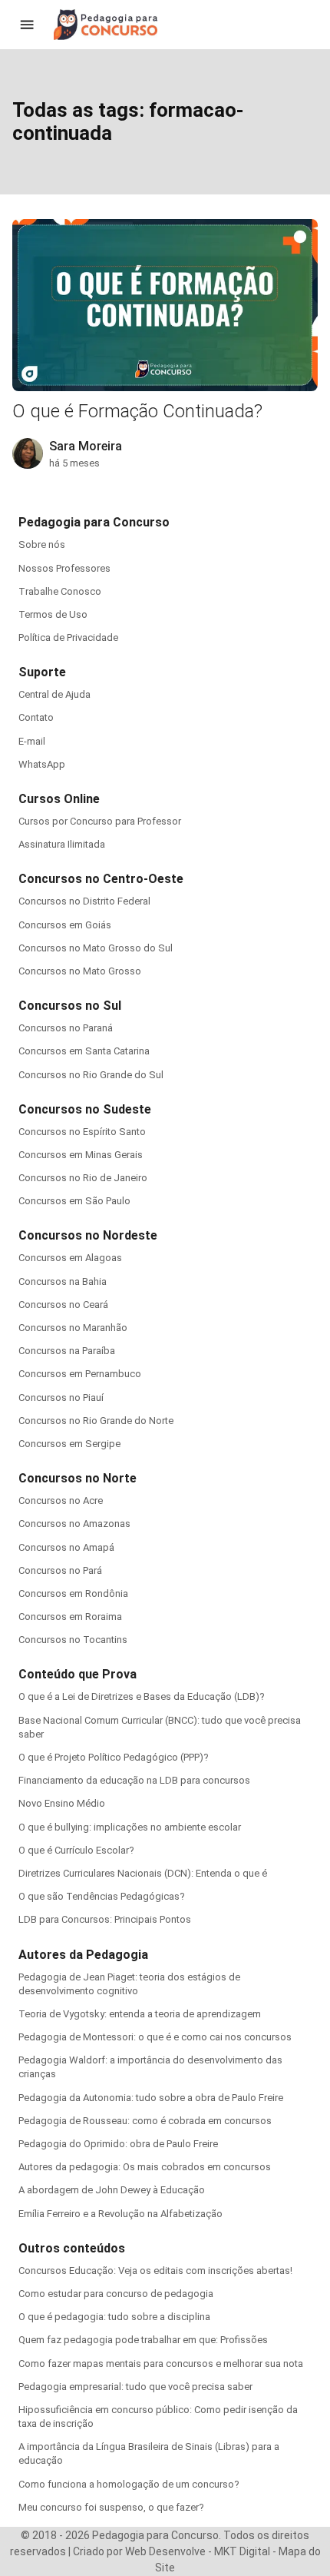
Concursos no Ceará (63, 1305)
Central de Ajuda (54, 694)
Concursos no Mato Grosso (80, 971)
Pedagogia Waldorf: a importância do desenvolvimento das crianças (150, 2067)
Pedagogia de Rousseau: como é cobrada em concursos (145, 2121)
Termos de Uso (53, 614)
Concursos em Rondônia (73, 1593)
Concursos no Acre (61, 1500)
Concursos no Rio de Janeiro (83, 1178)
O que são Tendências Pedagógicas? (102, 1896)
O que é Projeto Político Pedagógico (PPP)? (114, 1757)
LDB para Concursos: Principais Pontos (105, 1919)
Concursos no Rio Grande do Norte (96, 1421)
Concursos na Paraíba (67, 1351)
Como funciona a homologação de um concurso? (129, 2484)
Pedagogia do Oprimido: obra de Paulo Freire (118, 2144)
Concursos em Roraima (70, 1617)
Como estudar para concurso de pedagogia (116, 2294)
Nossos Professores (64, 568)
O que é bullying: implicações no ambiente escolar (130, 1827)
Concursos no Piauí (61, 1398)
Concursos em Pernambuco (80, 1374)
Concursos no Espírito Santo (82, 1132)
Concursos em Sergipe (69, 1444)
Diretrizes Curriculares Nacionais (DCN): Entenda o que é (143, 1873)
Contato (36, 717)
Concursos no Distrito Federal (84, 901)
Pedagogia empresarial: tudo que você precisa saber (135, 2387)
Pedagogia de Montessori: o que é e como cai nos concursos (155, 2037)
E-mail (32, 741)
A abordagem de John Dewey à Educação (112, 2190)
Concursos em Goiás (65, 925)
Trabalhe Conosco (60, 591)
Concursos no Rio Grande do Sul (91, 1075)
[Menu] (27, 25)
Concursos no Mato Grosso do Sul (96, 948)
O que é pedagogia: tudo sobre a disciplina (114, 2317)
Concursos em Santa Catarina (84, 1051)
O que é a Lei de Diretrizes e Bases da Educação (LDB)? (142, 1696)
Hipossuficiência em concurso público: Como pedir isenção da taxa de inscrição (158, 2417)
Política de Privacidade (68, 637)
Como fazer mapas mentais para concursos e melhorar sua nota (161, 2364)
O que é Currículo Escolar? (76, 1850)
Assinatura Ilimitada (62, 844)
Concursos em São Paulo (74, 1201)
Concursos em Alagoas (70, 1258)
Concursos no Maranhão (73, 1328)
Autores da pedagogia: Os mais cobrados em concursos (145, 2167)
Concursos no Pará (60, 1570)
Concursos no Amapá (66, 1547)
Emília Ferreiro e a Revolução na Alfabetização (120, 2214)
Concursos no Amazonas (74, 1524)
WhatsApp (42, 764)
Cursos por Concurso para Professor (100, 821)
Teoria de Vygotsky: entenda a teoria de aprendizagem (140, 2014)
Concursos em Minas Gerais (81, 1155)
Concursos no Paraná (66, 1028)
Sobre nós (42, 544)
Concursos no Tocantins (73, 1640)
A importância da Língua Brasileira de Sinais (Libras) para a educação (149, 2453)
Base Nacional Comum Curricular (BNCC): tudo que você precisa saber (160, 1727)
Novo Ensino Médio (62, 1803)
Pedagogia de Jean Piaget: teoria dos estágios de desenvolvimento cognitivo (129, 1984)
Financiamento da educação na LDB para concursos (134, 1780)
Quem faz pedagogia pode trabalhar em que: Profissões (143, 2340)
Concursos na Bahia (63, 1281)
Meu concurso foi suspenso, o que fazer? (111, 2507)
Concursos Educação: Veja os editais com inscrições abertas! (155, 2271)
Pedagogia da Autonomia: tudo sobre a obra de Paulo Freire (151, 2098)
